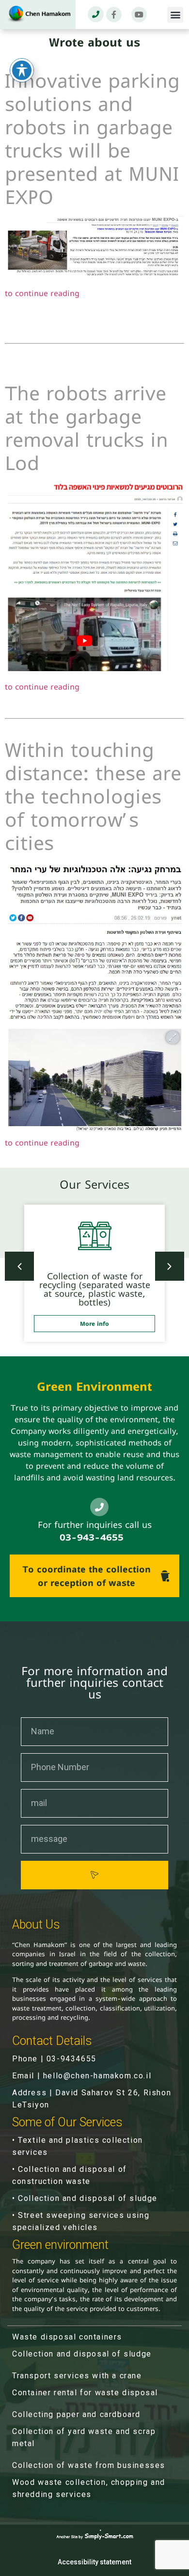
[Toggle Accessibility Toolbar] (22, 70)
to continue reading (42, 293)
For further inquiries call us (95, 1525)
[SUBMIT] (94, 1875)
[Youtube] (139, 15)
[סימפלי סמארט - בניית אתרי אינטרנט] (95, 2536)
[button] (175, 15)
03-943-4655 (92, 1537)
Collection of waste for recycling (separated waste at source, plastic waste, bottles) (95, 1289)
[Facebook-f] (114, 15)
